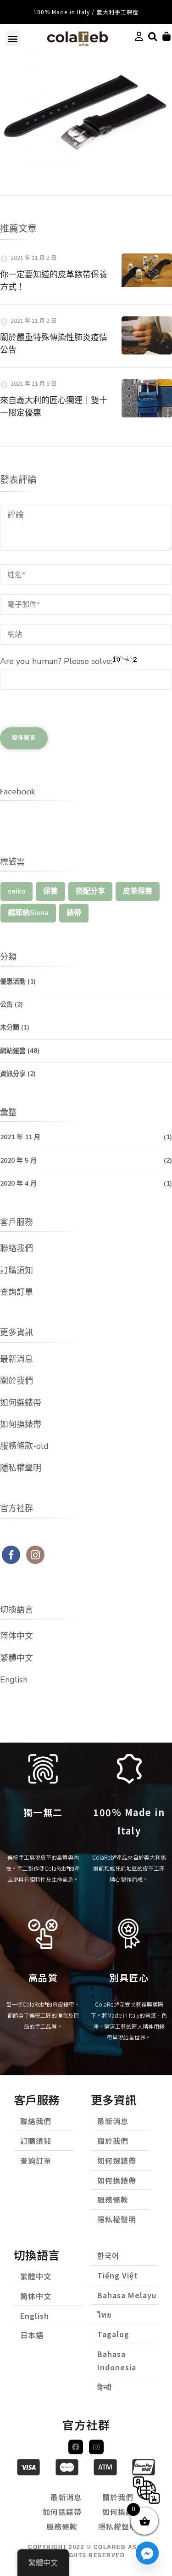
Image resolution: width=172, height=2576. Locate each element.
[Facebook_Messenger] (147, 2553)
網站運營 (13, 1051)
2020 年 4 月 (18, 1184)
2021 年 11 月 (20, 1137)
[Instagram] (96, 2447)
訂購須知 (17, 1271)
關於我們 (17, 1381)
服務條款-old (24, 1446)
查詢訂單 (17, 1292)
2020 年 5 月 (18, 1161)
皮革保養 (138, 891)
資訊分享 (13, 1074)
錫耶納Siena (28, 913)
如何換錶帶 (21, 1424)
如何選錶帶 (21, 1403)
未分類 (10, 1027)
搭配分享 (90, 891)
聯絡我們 (17, 1249)
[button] (13, 38)
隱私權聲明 (21, 1468)
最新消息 (17, 1359)
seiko (17, 891)
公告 (6, 1004)
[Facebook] (76, 2447)
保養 (50, 891)
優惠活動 (13, 981)
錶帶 (74, 913)
